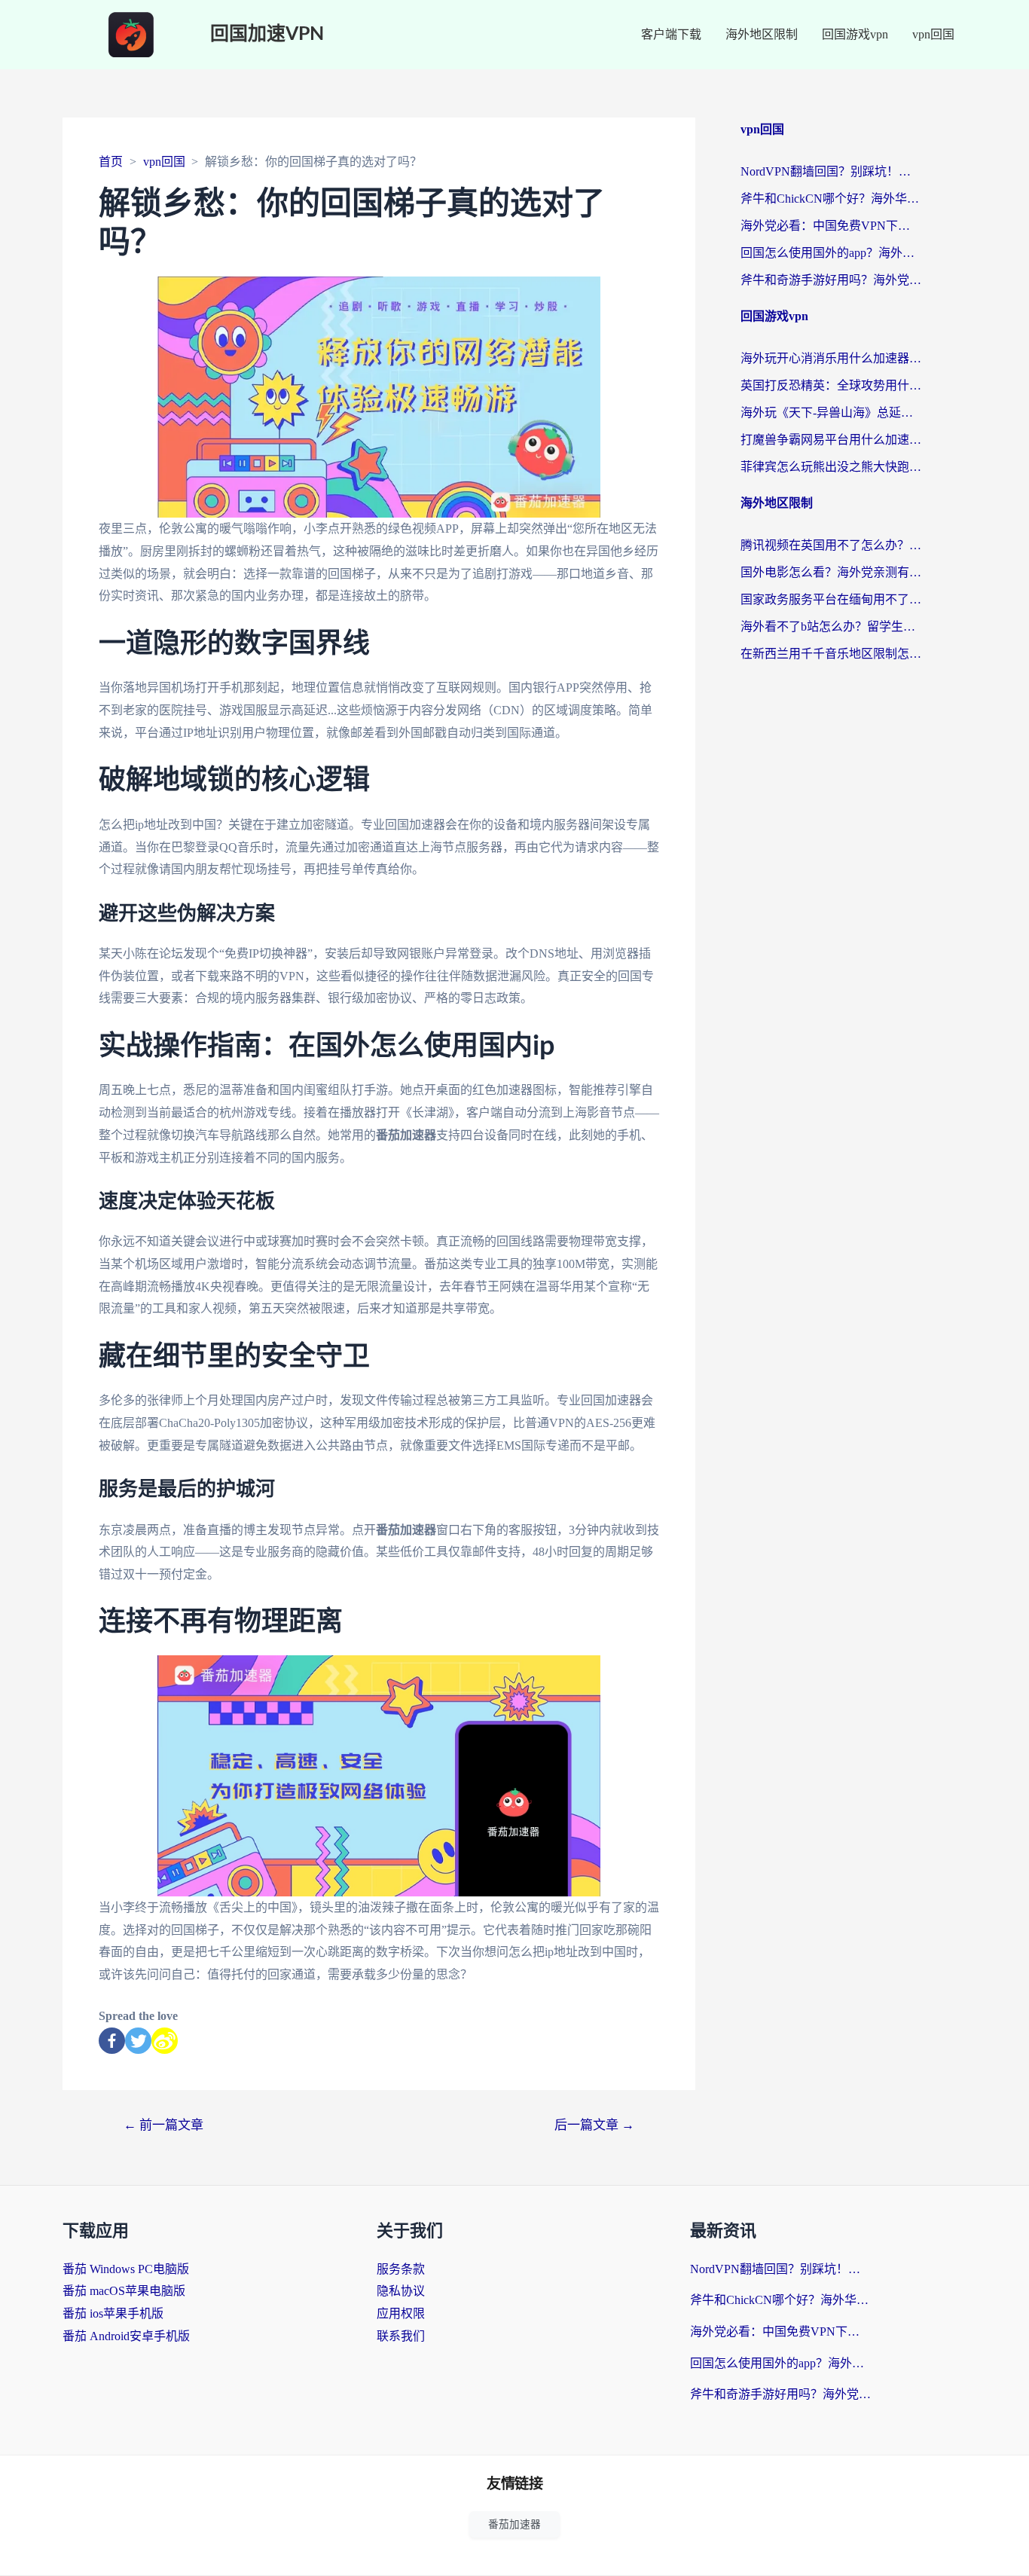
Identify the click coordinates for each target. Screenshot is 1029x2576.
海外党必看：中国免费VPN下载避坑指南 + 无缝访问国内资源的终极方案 (831, 226)
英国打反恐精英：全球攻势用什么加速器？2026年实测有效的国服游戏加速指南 (831, 385)
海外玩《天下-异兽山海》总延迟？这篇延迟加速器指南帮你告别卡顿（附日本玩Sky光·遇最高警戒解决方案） (831, 413)
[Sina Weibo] (165, 2041)
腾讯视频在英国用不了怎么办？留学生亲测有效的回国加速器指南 (831, 545)
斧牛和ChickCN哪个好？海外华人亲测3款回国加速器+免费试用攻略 (831, 199)
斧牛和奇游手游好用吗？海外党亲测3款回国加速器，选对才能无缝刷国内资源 (831, 280)
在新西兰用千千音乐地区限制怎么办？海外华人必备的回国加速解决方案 (831, 654)
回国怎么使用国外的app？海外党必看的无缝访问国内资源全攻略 (831, 253)
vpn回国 (933, 34)
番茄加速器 (514, 2524)
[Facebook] (112, 2041)
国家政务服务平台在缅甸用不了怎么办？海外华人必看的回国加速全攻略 (831, 599)
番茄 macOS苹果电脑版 (124, 2291)
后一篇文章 (594, 2125)
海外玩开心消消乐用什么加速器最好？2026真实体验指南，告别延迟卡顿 (831, 358)
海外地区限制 (762, 34)
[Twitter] (138, 2041)
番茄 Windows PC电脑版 (126, 2269)
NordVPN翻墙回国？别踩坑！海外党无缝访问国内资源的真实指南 (831, 171)
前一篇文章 (163, 2125)
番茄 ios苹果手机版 (113, 2313)
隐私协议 (401, 2291)
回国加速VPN (267, 34)
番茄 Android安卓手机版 (126, 2336)
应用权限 (401, 2313)
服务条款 (401, 2269)
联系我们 (401, 2336)
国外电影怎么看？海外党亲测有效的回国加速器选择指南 (831, 572)
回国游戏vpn (855, 34)
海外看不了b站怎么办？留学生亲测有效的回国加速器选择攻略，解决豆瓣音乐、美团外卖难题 (831, 626)
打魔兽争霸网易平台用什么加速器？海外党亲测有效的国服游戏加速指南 (831, 440)
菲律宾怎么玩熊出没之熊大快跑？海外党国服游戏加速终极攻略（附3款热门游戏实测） (831, 467)
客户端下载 (671, 34)
